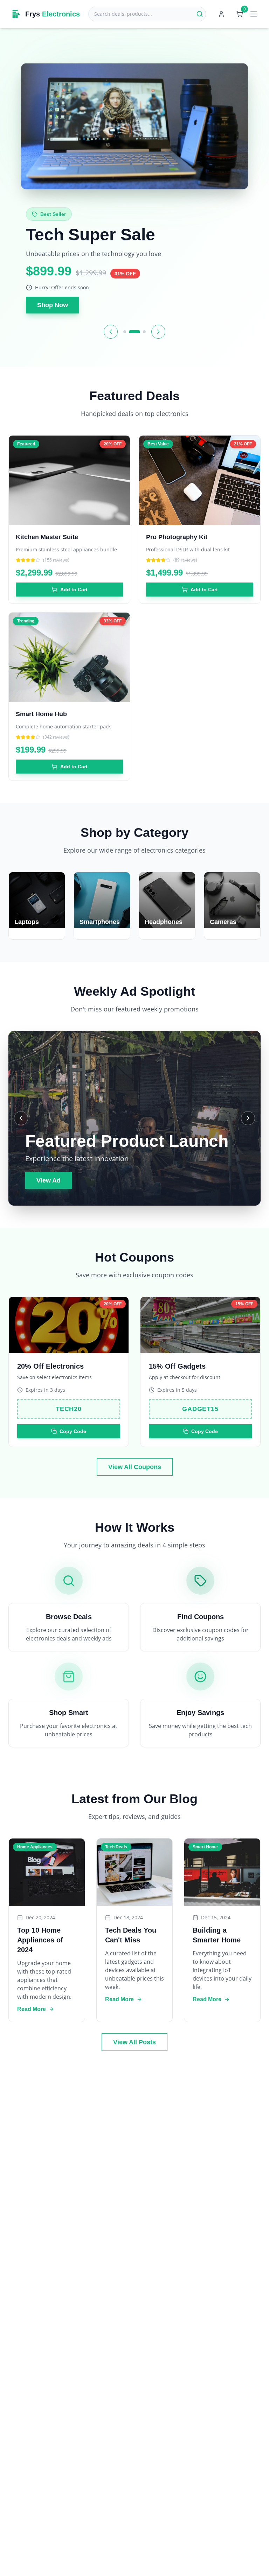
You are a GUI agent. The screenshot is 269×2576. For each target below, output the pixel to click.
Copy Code (73, 1431)
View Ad (49, 1180)
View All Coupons (135, 1467)
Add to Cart (74, 590)
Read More (32, 2009)
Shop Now (53, 305)
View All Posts (134, 2042)
